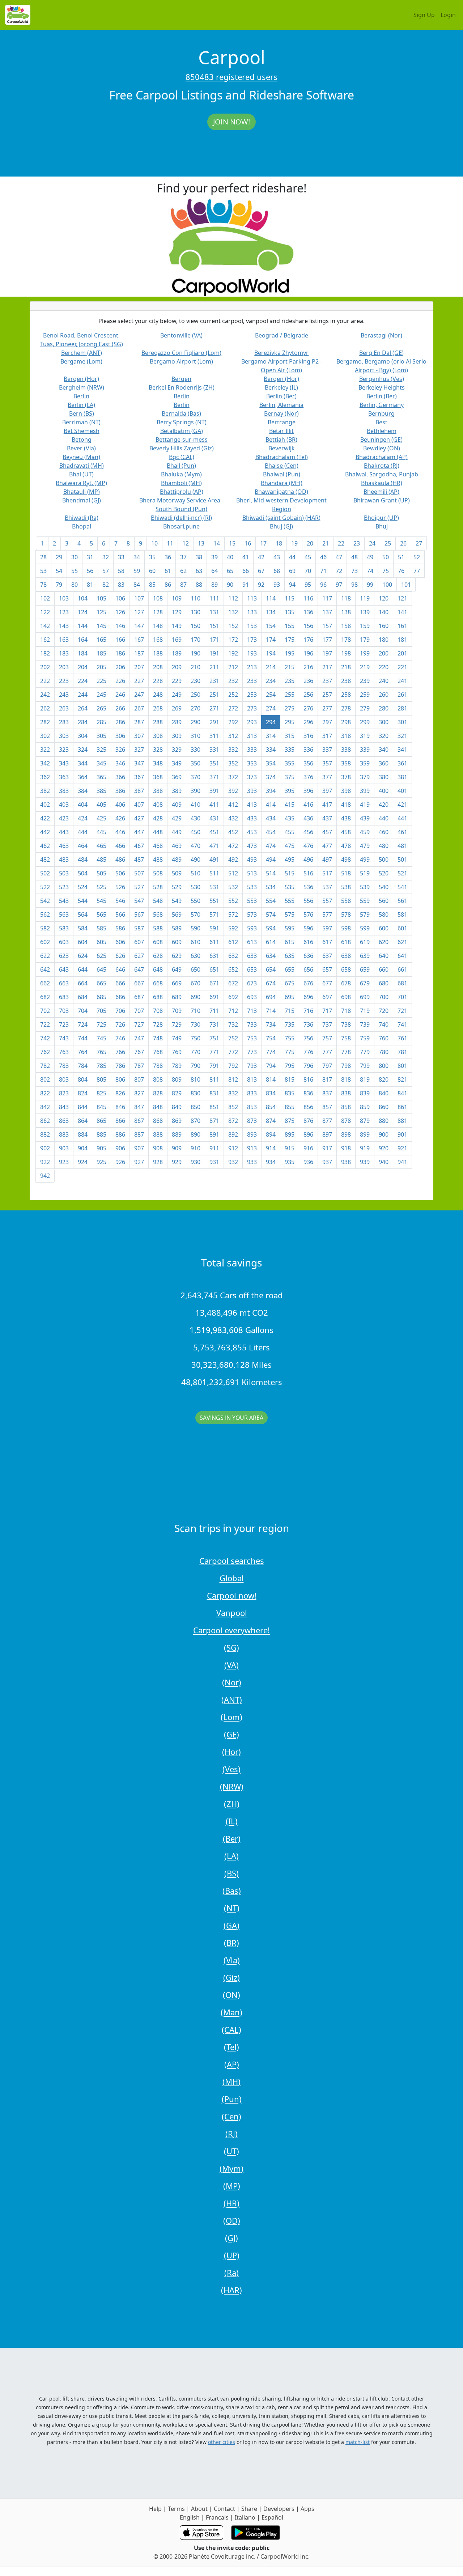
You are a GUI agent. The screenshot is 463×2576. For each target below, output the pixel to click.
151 (214, 626)
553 (252, 901)
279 (365, 708)
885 (101, 1134)
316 (308, 736)
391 (214, 791)
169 (177, 640)
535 (290, 887)
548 (158, 901)
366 (120, 777)
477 (327, 846)
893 (252, 1134)
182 (45, 653)
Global (232, 1578)
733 (252, 1024)
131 (214, 612)
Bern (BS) (82, 413)
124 (83, 612)
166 (120, 640)
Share (249, 2509)
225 (101, 681)
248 (158, 695)
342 (45, 763)
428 (158, 818)
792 (233, 1066)
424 (83, 818)
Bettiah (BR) (281, 440)
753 (252, 1038)
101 (406, 585)
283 (64, 722)
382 (45, 791)
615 (290, 942)
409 (177, 805)
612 (233, 942)
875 (290, 1121)
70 (308, 571)
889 (177, 1134)
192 (233, 653)
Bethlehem (382, 431)
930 (196, 1162)
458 (346, 832)
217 (327, 667)
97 (339, 585)
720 (384, 1011)
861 (402, 1107)
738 (346, 1024)
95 (308, 585)
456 (308, 832)
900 (384, 1134)
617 (327, 942)
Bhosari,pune (181, 526)
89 (214, 585)
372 (233, 777)
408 (158, 805)
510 (196, 873)
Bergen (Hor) (81, 379)
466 (120, 846)
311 (214, 736)
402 (45, 805)
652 (233, 969)
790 (196, 1066)
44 (292, 557)
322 (45, 750)
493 (252, 860)
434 (271, 818)
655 (290, 969)
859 (365, 1107)
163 (64, 640)
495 (290, 860)
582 (45, 928)
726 (120, 1024)
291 (214, 722)
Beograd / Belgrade (282, 335)
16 (248, 543)
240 (384, 681)
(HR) (231, 2203)
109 (177, 598)
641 (402, 956)
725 (101, 1024)
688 (158, 997)
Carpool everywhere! (231, 1630)
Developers (279, 2509)
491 (214, 860)
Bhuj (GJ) (281, 526)
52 (417, 557)
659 (365, 969)
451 (214, 832)
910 (196, 1148)
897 (327, 1134)
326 (120, 750)
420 (384, 805)
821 (402, 1079)
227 (139, 681)
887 (139, 1134)
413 (252, 805)
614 (271, 942)
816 (308, 1079)
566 (120, 914)
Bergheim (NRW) (82, 387)
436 (308, 818)
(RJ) (231, 2134)
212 (233, 667)
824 (83, 1093)
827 (139, 1093)
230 (196, 681)
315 (290, 736)
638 (346, 956)
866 (120, 1121)
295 (290, 722)
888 (158, 1134)
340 (384, 750)
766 (120, 1052)
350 (196, 763)
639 (365, 956)
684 (83, 997)
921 (402, 1148)
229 (177, 681)
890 (196, 1134)
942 (45, 1176)
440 (384, 818)
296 (308, 722)
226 (120, 681)
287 (139, 722)
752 (233, 1038)
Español (272, 2517)
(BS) (231, 1873)
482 (45, 860)
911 (214, 1148)
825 (101, 1093)
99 (370, 585)
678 (346, 983)
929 (177, 1162)
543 (64, 901)
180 (384, 640)
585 (101, 928)
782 (45, 1066)
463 (64, 846)
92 (261, 585)
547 (139, 901)
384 (83, 791)
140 (384, 612)
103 (64, 598)
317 (327, 736)
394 (271, 791)
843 (64, 1107)
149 (177, 626)
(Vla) (232, 1960)
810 (196, 1079)
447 (139, 832)
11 (170, 543)
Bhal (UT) (81, 474)
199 (365, 653)
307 (139, 736)
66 (246, 571)
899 (365, 1134)
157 (327, 626)
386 (120, 791)
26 (403, 543)
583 (64, 928)
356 (308, 763)
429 (177, 818)
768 (158, 1052)
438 (346, 818)
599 (365, 928)
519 (365, 873)
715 (290, 1011)
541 (402, 887)
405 (101, 805)
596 (308, 928)
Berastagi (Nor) (381, 335)
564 (83, 914)
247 (139, 695)
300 (384, 722)
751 (214, 1038)
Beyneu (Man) (81, 457)
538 (346, 887)
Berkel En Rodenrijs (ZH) (182, 387)
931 (214, 1162)
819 (365, 1079)
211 (214, 667)
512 (233, 873)
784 (83, 1066)
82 (106, 585)
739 (365, 1024)
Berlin (81, 396)
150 (196, 626)
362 (45, 777)
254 (271, 695)
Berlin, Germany (382, 405)
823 (64, 1093)
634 (271, 956)
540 (384, 887)
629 (177, 956)
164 (83, 640)
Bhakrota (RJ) (382, 466)
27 (419, 543)
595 (290, 928)
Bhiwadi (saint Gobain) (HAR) (281, 518)
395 (290, 791)
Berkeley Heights (382, 387)
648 (158, 969)
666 (120, 983)
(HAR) (231, 2290)
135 (290, 612)
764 (83, 1052)
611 (214, 942)
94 (292, 585)
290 (196, 722)
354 (271, 763)
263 (64, 708)
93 (277, 585)
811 (214, 1079)
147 (139, 626)
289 (177, 722)
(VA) (231, 1665)
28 (43, 557)
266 (120, 708)
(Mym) (231, 2168)
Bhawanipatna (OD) (281, 492)
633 (252, 956)
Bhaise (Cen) (282, 466)
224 (83, 681)
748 (158, 1038)
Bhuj (382, 526)
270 (196, 708)
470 (196, 846)
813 (252, 1079)
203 (64, 667)
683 (64, 997)
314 (271, 736)
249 (177, 695)
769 (177, 1052)
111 (214, 598)
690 (196, 997)
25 (388, 543)
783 (64, 1066)
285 (101, 722)
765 (101, 1052)
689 (177, 997)
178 (346, 640)
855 (290, 1107)
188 (158, 653)
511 (214, 873)
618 (346, 942)
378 (346, 777)
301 (402, 722)
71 (323, 571)
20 (310, 543)
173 (252, 640)
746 (120, 1038)
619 (365, 942)
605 (101, 942)
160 (384, 626)
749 (177, 1038)
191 (214, 653)
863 (64, 1121)
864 (83, 1121)
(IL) (232, 1821)
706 (120, 1011)
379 (365, 777)
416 (308, 805)
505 (101, 873)
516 (308, 873)
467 (139, 846)
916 (308, 1148)
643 (64, 969)
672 (233, 983)
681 (402, 983)
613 (252, 942)
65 (230, 571)
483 (64, 860)
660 (384, 969)
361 (402, 763)
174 (271, 640)
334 (271, 750)
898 (346, 1134)
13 (201, 543)
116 (308, 598)
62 (183, 571)
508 (158, 873)
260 (384, 695)
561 (402, 901)
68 (277, 571)
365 (101, 777)
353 (252, 763)
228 (158, 681)
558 (346, 901)
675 (290, 983)
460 (384, 832)
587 (139, 928)
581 (402, 914)
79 (59, 585)
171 (214, 640)
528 (158, 887)
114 (271, 598)
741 (402, 1024)
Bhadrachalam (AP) (382, 457)
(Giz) (231, 1977)
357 (327, 763)
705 (101, 1011)
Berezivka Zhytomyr (281, 353)
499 (365, 860)
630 (196, 956)
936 (308, 1162)
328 (158, 750)
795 (290, 1066)
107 (139, 598)
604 (83, 942)
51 (401, 557)
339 (365, 750)
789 (177, 1066)
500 (384, 860)
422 (45, 818)
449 (177, 832)
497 (327, 860)
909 (177, 1148)
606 (120, 942)
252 (233, 695)
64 (214, 571)
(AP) (232, 2064)
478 (346, 846)
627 (139, 956)
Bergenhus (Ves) (382, 379)
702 (45, 1011)
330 (196, 750)
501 (402, 860)
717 (327, 1011)
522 (45, 887)
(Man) (231, 2012)
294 (271, 722)
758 (346, 1038)
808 (158, 1079)
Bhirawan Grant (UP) (382, 500)
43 (277, 557)
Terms (176, 2509)
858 (346, 1107)
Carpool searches (232, 1561)
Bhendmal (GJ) (82, 500)
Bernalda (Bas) (181, 413)
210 (196, 667)
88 (199, 585)
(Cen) (231, 2116)
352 (233, 763)
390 (196, 791)
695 (290, 997)
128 (158, 612)
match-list (358, 2442)
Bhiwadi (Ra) (82, 518)
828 (158, 1093)
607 (139, 942)
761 (402, 1038)
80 (75, 585)
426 (120, 818)
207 (139, 667)
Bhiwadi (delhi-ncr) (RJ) (181, 518)
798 (346, 1066)
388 (158, 791)
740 (384, 1024)
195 (290, 653)
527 (139, 887)
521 (402, 873)
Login (448, 15)
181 (402, 640)
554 (271, 901)
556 (308, 901)
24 (372, 543)
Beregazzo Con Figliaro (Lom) (181, 353)
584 (83, 928)
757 (327, 1038)
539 (365, 887)
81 (90, 585)
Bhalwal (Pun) (282, 474)
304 (83, 736)
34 (137, 557)
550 (196, 901)
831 (214, 1093)
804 (83, 1079)
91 (246, 585)
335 (290, 750)
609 (177, 942)
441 (402, 818)
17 (263, 543)
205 (101, 667)
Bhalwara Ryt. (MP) (81, 483)
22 (341, 543)
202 (45, 667)
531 (214, 887)
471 (214, 846)
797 (327, 1066)
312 (233, 736)
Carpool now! (232, 1595)
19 (294, 543)
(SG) (231, 1647)
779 (365, 1052)
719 (365, 1011)
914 (271, 1148)
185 (101, 653)
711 (214, 1011)
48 (354, 557)
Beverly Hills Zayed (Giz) (182, 448)
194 (271, 653)
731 (214, 1024)
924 (83, 1162)
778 (346, 1052)
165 (101, 640)
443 (64, 832)
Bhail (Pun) (181, 466)
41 (246, 557)
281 (402, 708)
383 (64, 791)
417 (327, 805)
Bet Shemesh (82, 431)
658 (346, 969)
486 (120, 860)
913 (252, 1148)
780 (384, 1052)
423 (64, 818)
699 (365, 997)
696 (308, 997)
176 (308, 640)
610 (196, 942)
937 (327, 1162)
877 (327, 1121)
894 (271, 1134)
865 (101, 1121)
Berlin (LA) (81, 405)
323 (64, 750)
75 (386, 571)
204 (83, 667)
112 (233, 598)
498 (346, 860)
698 (346, 997)
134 (271, 612)
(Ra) (231, 2272)
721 (402, 1011)
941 (402, 1162)
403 (64, 805)
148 (158, 626)
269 (177, 708)
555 (290, 901)
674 (271, 983)
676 (308, 983)
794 (271, 1066)
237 (327, 681)
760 (384, 1038)
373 (252, 777)
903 (64, 1148)
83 (121, 585)
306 (120, 736)
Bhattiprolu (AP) (182, 492)
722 (45, 1024)
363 (64, 777)
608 (158, 942)
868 (158, 1121)
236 (308, 681)
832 (233, 1093)
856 (308, 1107)
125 (101, 612)
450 (196, 832)
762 (45, 1052)
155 (290, 626)
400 (384, 791)
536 (308, 887)
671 (214, 983)
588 (158, 928)
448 (158, 832)
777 (327, 1052)
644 (83, 969)
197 (327, 653)
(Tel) (231, 2047)
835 (290, 1093)
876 (308, 1121)
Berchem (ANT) (82, 353)
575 (290, 914)
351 (214, 763)
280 (384, 708)
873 (252, 1121)
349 (177, 763)
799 (365, 1066)
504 (83, 873)
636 (308, 956)
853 (252, 1107)
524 (83, 887)
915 (290, 1148)
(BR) (231, 1943)
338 (346, 750)
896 (308, 1134)
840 (384, 1093)
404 (83, 805)
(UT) (231, 2151)
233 (252, 681)
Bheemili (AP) (381, 492)
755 (290, 1038)
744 (83, 1038)
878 (346, 1121)
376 (308, 777)
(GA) (231, 1925)
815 (290, 1079)
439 (365, 818)
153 (252, 626)
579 (365, 914)
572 (233, 914)
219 (365, 667)
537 (327, 887)
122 (45, 612)
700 (384, 997)
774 (271, 1052)
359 (365, 763)
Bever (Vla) (81, 448)
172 (233, 640)
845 (101, 1107)
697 (327, 997)
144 (83, 626)
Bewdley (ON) (382, 448)
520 (384, 873)
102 (45, 598)
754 (271, 1038)
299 (365, 722)
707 (139, 1011)
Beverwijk (282, 448)
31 (90, 557)
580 (384, 914)
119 (365, 598)
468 (158, 846)
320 (384, 736)
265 (101, 708)
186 (120, 653)
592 (233, 928)
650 (196, 969)
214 (271, 667)
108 (158, 598)
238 (346, 681)
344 (83, 763)
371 (214, 777)
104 (83, 598)
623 (64, 956)
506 (120, 873)
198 (346, 653)
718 (346, 1011)
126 (120, 612)
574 (271, 914)
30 (75, 557)
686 (120, 997)
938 (346, 1162)
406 (120, 805)
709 (177, 1011)
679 (365, 983)
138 (346, 612)
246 (120, 695)
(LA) (231, 1856)
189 (177, 653)
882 (45, 1134)
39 (214, 557)
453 (252, 832)
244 (83, 695)
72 (339, 571)
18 (279, 543)
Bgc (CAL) (182, 457)
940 (384, 1162)
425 (101, 818)
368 (158, 777)
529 (177, 887)
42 (261, 557)
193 (252, 653)
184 (83, 653)
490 (196, 860)
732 (233, 1024)
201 (402, 653)
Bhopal (82, 526)
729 (177, 1024)
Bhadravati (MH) (82, 466)
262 (45, 708)
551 (214, 901)
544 (83, 901)
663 (64, 983)
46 (323, 557)
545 (101, 901)
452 (233, 832)
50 (386, 557)
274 (271, 708)
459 (365, 832)
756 (308, 1038)
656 (308, 969)
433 (252, 818)
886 (120, 1134)
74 (370, 571)
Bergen (181, 379)
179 (365, 640)
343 (64, 763)
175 (290, 640)
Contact (224, 2509)
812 (233, 1079)
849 (177, 1107)
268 (158, 708)
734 (271, 1024)
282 (45, 722)
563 (64, 914)
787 (139, 1066)
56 (90, 571)
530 (196, 887)
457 (327, 832)
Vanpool (232, 1613)
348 (158, 763)
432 (233, 818)
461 (402, 832)
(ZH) (232, 1804)
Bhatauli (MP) (82, 492)
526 (120, 887)
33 (121, 557)
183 (64, 653)
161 (402, 626)
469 (177, 846)
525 (101, 887)
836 (308, 1093)
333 (252, 750)
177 (327, 640)
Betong (82, 440)
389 (177, 791)
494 (271, 860)
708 (158, 1011)
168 (158, 640)
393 (252, 791)
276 (308, 708)
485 (101, 860)
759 (365, 1038)
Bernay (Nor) (281, 413)
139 (365, 612)
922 (45, 1162)
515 (290, 873)
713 (252, 1011)
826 (120, 1093)
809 (177, 1079)
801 (402, 1066)
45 (308, 557)
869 (177, 1121)
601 (402, 928)
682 (45, 997)
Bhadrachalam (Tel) (282, 457)
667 (139, 983)
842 (45, 1107)
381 (402, 777)
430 (196, 818)
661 (402, 969)
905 (101, 1148)
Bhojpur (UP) (381, 518)
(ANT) (232, 1699)
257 (327, 695)
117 (327, 598)
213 (252, 667)
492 (233, 860)
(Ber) (232, 1838)
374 (271, 777)
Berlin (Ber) (281, 396)
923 (64, 1162)
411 (214, 805)
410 (196, 805)
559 (365, 901)
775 (290, 1052)
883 (64, 1134)
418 (346, 805)
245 (101, 695)
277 (327, 708)
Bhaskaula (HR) (382, 483)
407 (139, 805)
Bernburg (381, 413)
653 (252, 969)
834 (271, 1093)
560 (384, 901)
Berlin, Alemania (281, 405)
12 (186, 543)
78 (43, 585)
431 (214, 818)
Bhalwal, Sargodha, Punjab (382, 474)
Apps (307, 2509)
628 (158, 956)
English (190, 2517)
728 (158, 1024)
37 (183, 557)
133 (252, 612)
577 (327, 914)
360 (384, 763)
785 (101, 1066)
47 (339, 557)
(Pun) (232, 2099)
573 (252, 914)
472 (233, 846)
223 (64, 681)
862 (45, 1121)
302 (45, 736)
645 (101, 969)
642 (45, 969)
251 (214, 695)
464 (83, 846)
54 (59, 571)
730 (196, 1024)
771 (214, 1052)
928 (158, 1162)
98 (354, 585)
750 (196, 1038)
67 (261, 571)
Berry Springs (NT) (182, 422)
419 (365, 805)
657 (327, 969)
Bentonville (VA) (181, 335)
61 (168, 571)
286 (120, 722)
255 (290, 695)
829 (177, 1093)
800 (384, 1066)
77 (417, 571)
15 (232, 543)
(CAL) (231, 2029)
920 (384, 1148)
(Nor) (232, 1682)
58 (121, 571)
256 (308, 695)
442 (45, 832)
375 (290, 777)
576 (308, 914)
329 (177, 750)
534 (271, 887)
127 (139, 612)
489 (177, 860)
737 (327, 1024)
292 (233, 722)
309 (177, 736)
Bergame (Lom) (81, 361)
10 (154, 543)
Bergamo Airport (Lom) (181, 361)
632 (233, 956)
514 (271, 873)
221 (402, 667)
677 (327, 983)
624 (83, 956)
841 (402, 1093)
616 (308, 942)
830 (196, 1093)
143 (64, 626)
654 (271, 969)
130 (196, 612)
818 (346, 1079)
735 (290, 1024)
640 (384, 956)
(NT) (232, 1908)
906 (120, 1148)
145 (101, 626)
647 (139, 969)
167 (139, 640)
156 (308, 626)
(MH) (231, 2081)
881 (402, 1121)
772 (233, 1052)
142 (45, 626)
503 (64, 873)
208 (158, 667)
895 (290, 1134)
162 (45, 640)
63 (199, 571)
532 (233, 887)
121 (402, 598)
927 (139, 1162)
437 (327, 818)
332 (233, 750)
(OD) (232, 2220)
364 (83, 777)
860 (384, 1107)
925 (101, 1162)
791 (214, 1066)
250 (196, 695)
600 (384, 928)
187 (139, 653)
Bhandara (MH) (282, 483)
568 (158, 914)
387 (139, 791)
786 (120, 1066)
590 (196, 928)
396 (308, 791)
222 (45, 681)
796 (308, 1066)
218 (346, 667)
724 (83, 1024)
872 (233, 1121)
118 (346, 598)
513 (252, 873)
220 (384, 667)
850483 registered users (231, 77)
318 (346, 736)
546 (120, 901)
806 (120, 1079)
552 (233, 901)
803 (64, 1079)
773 (252, 1052)
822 (45, 1093)
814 (271, 1079)
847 (139, 1107)
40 (230, 557)
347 (139, 763)
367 (139, 777)
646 (120, 969)
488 (158, 860)
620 (384, 942)
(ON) (231, 1995)
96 (323, 585)
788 (158, 1066)
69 (292, 571)
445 (101, 832)
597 (327, 928)
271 (214, 708)
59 (137, 571)
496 (308, 860)
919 (365, 1148)
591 (214, 928)
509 (177, 873)
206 (120, 667)
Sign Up (424, 15)
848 (158, 1107)
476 (308, 846)
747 (139, 1038)
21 (326, 543)
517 (327, 873)
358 (346, 763)
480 (384, 846)
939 (365, 1162)
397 (327, 791)
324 (83, 750)
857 (327, 1107)
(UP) (232, 2255)
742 (45, 1038)
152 (233, 626)
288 (158, 722)
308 (158, 736)
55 (75, 571)
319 (365, 736)
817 (327, 1079)
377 (327, 777)
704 (83, 1011)
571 (214, 914)
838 (346, 1093)
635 (290, 956)
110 (196, 598)
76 (401, 571)
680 (384, 983)
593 (252, 928)
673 (252, 983)
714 (271, 1011)
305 (101, 736)
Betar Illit (281, 431)
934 (271, 1162)
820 (384, 1079)
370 (196, 777)
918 (346, 1148)
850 (196, 1107)
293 (252, 722)
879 (365, 1121)
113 (252, 598)
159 (365, 626)
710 (196, 1011)
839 (365, 1093)
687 (139, 997)
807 (139, 1079)
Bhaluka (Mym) (181, 474)
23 (357, 543)
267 (139, 708)
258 (346, 695)
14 (217, 543)
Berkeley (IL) (281, 387)
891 (214, 1134)
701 (402, 997)
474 (271, 846)
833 (252, 1093)
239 (365, 681)
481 (402, 846)
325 (101, 750)
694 (271, 997)
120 (384, 598)
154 (271, 626)
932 (233, 1162)
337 (327, 750)
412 (233, 805)
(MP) (232, 2186)
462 (45, 846)
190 (196, 653)
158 (346, 626)
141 (402, 612)
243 (64, 695)
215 (290, 667)
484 (83, 860)
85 (152, 585)
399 (365, 791)
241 (402, 681)
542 (45, 901)
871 (214, 1121)
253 (252, 695)
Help (155, 2509)
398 (346, 791)
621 (402, 942)
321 (402, 736)
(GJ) (231, 2238)
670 (196, 983)
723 (64, 1024)
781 (402, 1052)
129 (177, 612)
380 (384, 777)
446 (120, 832)
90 (230, 585)
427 (139, 818)
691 (214, 997)
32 (106, 557)
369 (177, 777)
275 (290, 708)
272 (233, 708)
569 (177, 914)
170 (196, 640)
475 (290, 846)
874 (271, 1121)
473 (252, 846)
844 (83, 1107)
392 (233, 791)
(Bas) (232, 1890)
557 (327, 901)
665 (101, 983)
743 (64, 1038)
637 (327, 956)
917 (327, 1148)
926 (120, 1162)
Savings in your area (231, 1418)
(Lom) (231, 1717)
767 (139, 1052)
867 (139, 1121)
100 (387, 585)
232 (233, 681)
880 (384, 1121)
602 (45, 942)
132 (233, 612)
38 (199, 557)
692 (233, 997)
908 (158, 1148)
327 (139, 750)
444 (83, 832)
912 (233, 1148)
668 (158, 983)
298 (346, 722)
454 (271, 832)
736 (308, 1024)
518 (346, 873)
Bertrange (282, 422)
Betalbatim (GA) (182, 431)
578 (346, 914)
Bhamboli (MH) (181, 483)
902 (45, 1148)
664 (83, 983)
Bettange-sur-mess (182, 440)
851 (214, 1107)
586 (120, 928)
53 (43, 571)
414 (271, 805)
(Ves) (231, 1769)
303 (64, 736)
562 (45, 914)
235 (290, 681)
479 (365, 846)
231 (214, 681)
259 (365, 695)
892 (233, 1134)
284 (83, 722)
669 (177, 983)
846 (120, 1107)
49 (370, 557)
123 (64, 612)
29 (59, 557)
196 (308, 653)
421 (402, 805)
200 (384, 653)
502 (45, 873)
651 (214, 969)
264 (83, 708)
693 (252, 997)
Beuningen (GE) (381, 440)
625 (101, 956)
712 (233, 1011)
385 (101, 791)
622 (45, 956)
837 (327, 1093)
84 (137, 585)
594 (271, 928)
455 (290, 832)
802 (45, 1079)
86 (168, 585)
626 (120, 956)
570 (196, 914)
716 (308, 1011)
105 (101, 598)
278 (346, 708)
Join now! (231, 122)
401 (402, 791)
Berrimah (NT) (81, 422)
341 (402, 750)
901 (402, 1134)
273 (252, 708)
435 (290, 818)
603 (64, 942)
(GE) (231, 1734)
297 (327, 722)
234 (271, 681)
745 (101, 1038)
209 (177, 667)
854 (271, 1107)
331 (214, 750)
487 (139, 860)
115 (290, 598)
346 (120, 763)
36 (168, 557)
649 (177, 969)
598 (346, 928)
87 (183, 585)
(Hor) (231, 1752)
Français (217, 2517)
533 (252, 887)
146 (120, 626)
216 (308, 667)
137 (327, 612)
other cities (222, 2442)
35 (152, 557)
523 (64, 887)
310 (196, 736)
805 (101, 1079)
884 (83, 1134)
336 (308, 750)
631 (214, 956)
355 (290, 763)
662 (45, 983)
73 (354, 571)
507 (139, 873)
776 (308, 1052)
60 (152, 571)
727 (139, 1024)
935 (290, 1162)
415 (290, 805)
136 (308, 612)
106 (120, 598)
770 (196, 1052)
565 (101, 914)
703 (64, 1011)
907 (139, 1148)
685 (101, 997)
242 (45, 695)
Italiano (245, 2517)
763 (64, 1052)
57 (106, 571)
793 (252, 1066)
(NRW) (232, 1786)
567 (139, 914)
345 (101, 763)
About (199, 2509)
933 (252, 1162)
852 (233, 1107)
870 (196, 1121)
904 (83, 1148)
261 (402, 695)
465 (101, 846)
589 (177, 928)
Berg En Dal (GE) (381, 353)
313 (252, 736)
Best (381, 422)
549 (177, 901)
